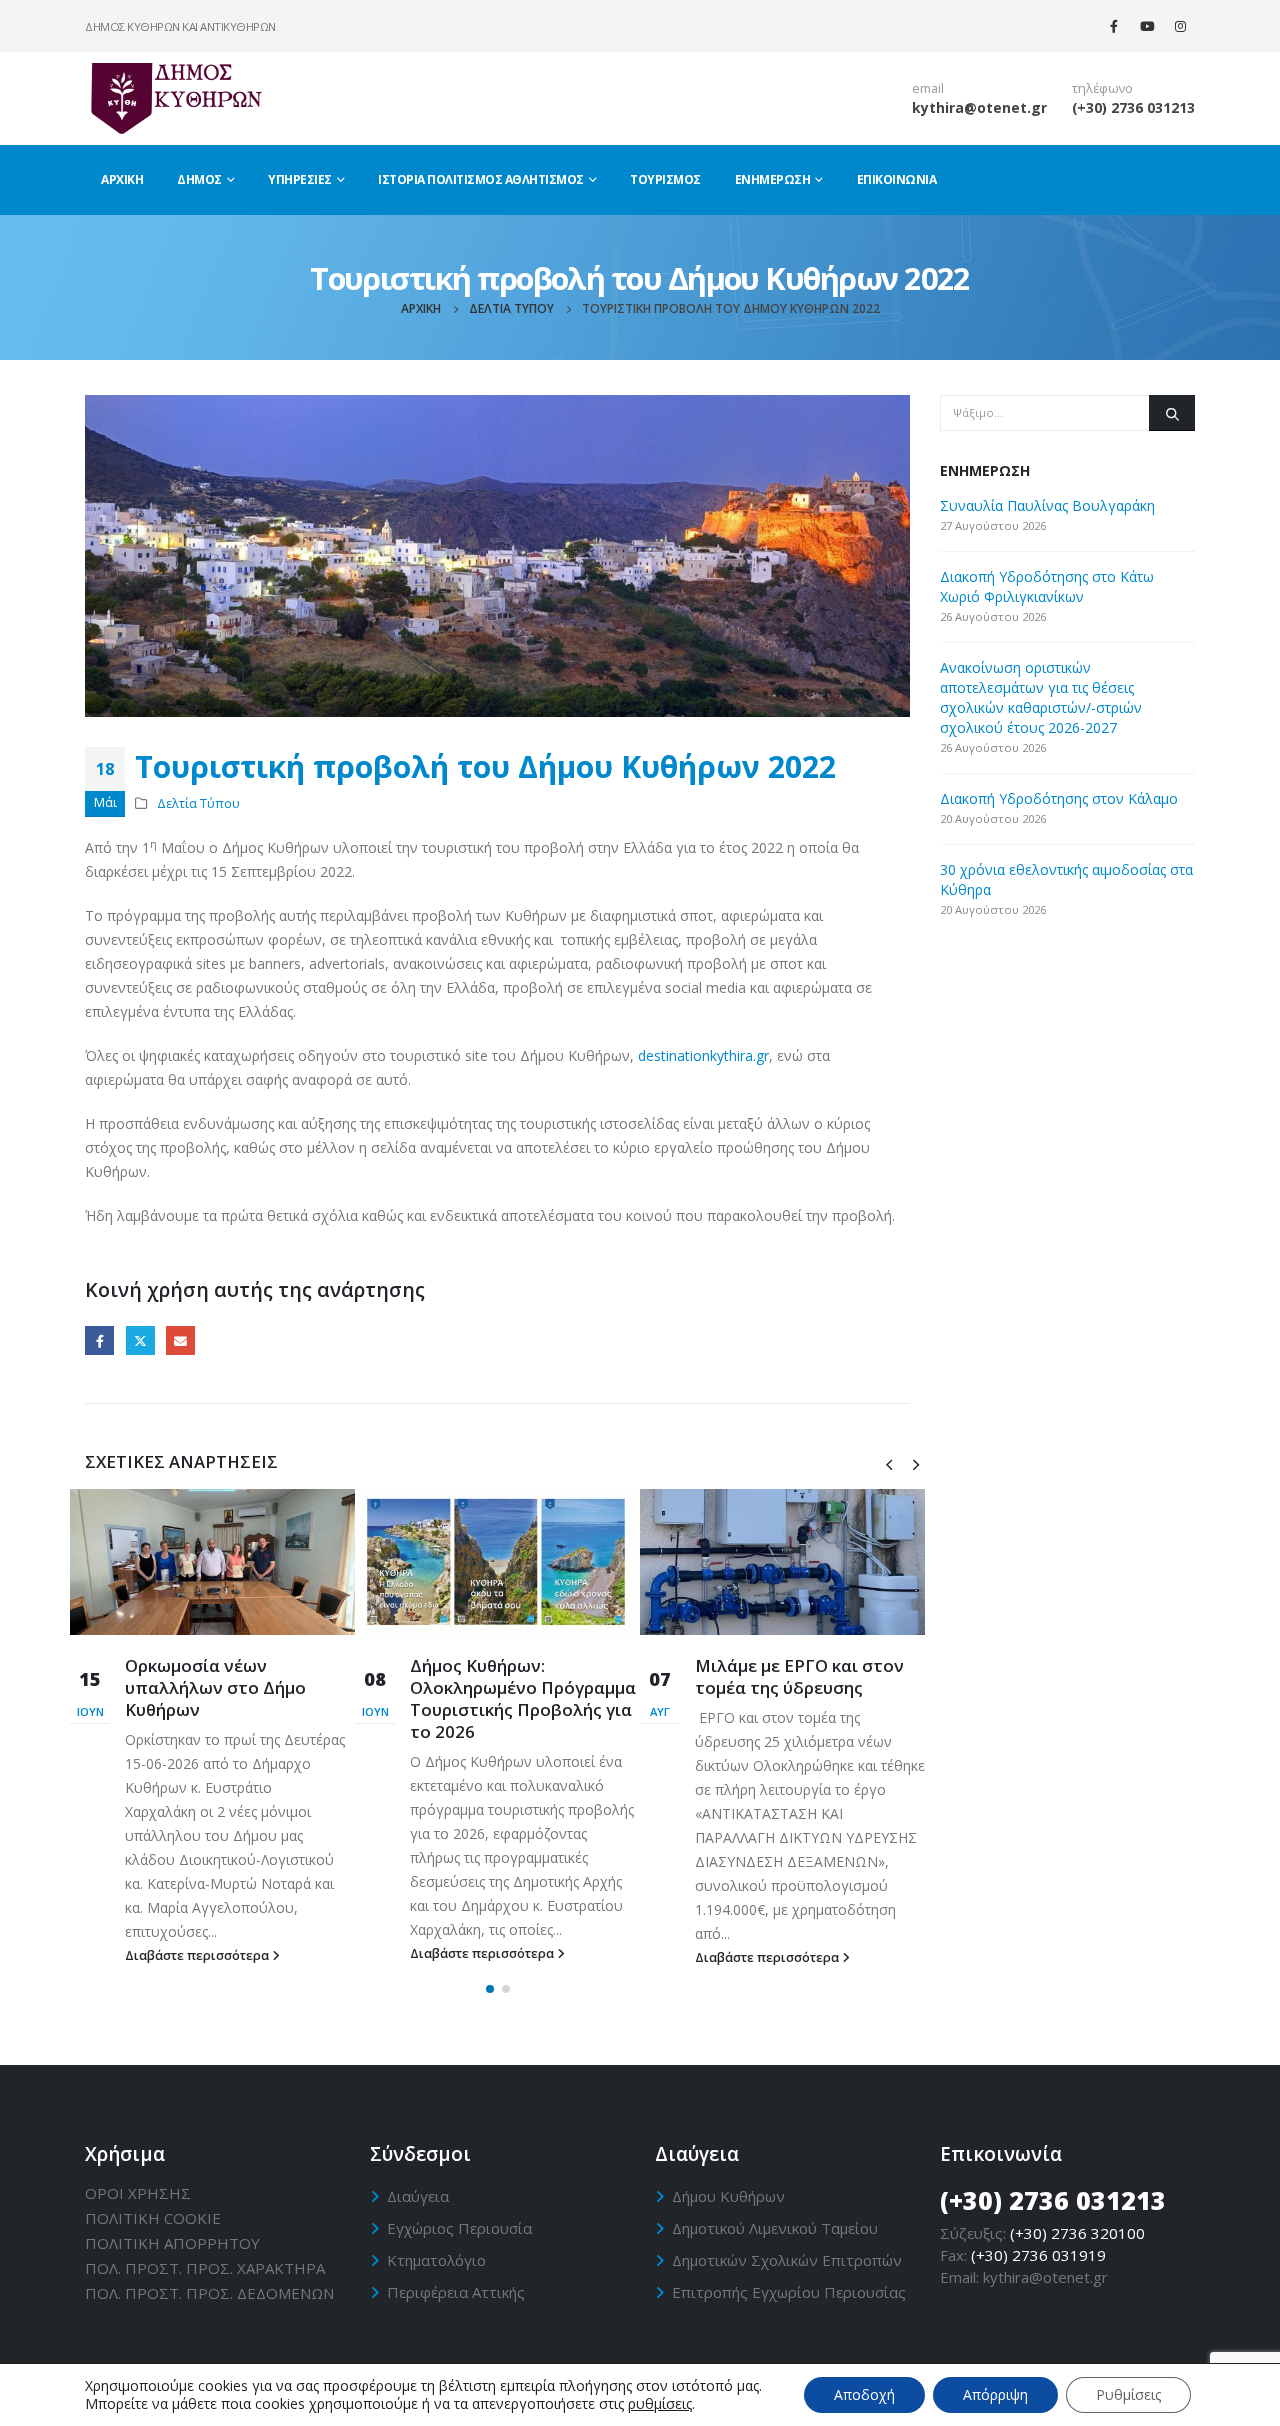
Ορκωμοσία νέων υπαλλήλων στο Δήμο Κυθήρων (215, 1687)
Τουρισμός (665, 179)
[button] (490, 1989)
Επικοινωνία (897, 179)
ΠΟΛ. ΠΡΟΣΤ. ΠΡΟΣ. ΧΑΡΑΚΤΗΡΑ (205, 2268)
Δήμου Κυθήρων (728, 2196)
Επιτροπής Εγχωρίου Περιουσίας (789, 2292)
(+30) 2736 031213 (1133, 107)
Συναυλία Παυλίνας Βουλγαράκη (1047, 505)
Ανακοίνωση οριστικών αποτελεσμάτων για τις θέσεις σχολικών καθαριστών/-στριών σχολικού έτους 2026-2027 (1041, 697)
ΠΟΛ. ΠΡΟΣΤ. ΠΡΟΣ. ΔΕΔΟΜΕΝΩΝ (209, 2293)
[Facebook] (1114, 26)
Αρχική (122, 179)
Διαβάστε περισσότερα (198, 1955)
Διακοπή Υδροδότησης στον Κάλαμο (1059, 798)
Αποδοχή (864, 2394)
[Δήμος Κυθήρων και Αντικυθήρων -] (175, 98)
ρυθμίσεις (660, 2404)
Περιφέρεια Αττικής (456, 2292)
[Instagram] (1180, 26)
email (928, 88)
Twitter (140, 1340)
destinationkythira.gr (703, 1055)
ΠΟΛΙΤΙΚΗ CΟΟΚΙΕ (153, 2218)
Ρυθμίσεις (1128, 2394)
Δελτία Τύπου (198, 803)
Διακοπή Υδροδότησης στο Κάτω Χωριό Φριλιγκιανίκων (1047, 586)
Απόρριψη (995, 2394)
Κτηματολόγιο (436, 2260)
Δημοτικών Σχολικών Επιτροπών (787, 2260)
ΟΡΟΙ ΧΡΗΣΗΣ (138, 2193)
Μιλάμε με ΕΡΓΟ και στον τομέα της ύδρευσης (799, 1676)
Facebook (99, 1340)
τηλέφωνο (1102, 88)
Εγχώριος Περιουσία (459, 2228)
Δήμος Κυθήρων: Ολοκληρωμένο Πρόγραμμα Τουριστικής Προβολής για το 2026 (523, 1698)
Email (180, 1340)
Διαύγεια (418, 2196)
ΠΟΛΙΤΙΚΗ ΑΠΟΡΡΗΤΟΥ (172, 2243)
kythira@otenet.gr (979, 107)
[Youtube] (1147, 26)
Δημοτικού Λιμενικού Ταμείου (775, 2228)
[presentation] (889, 1463)
